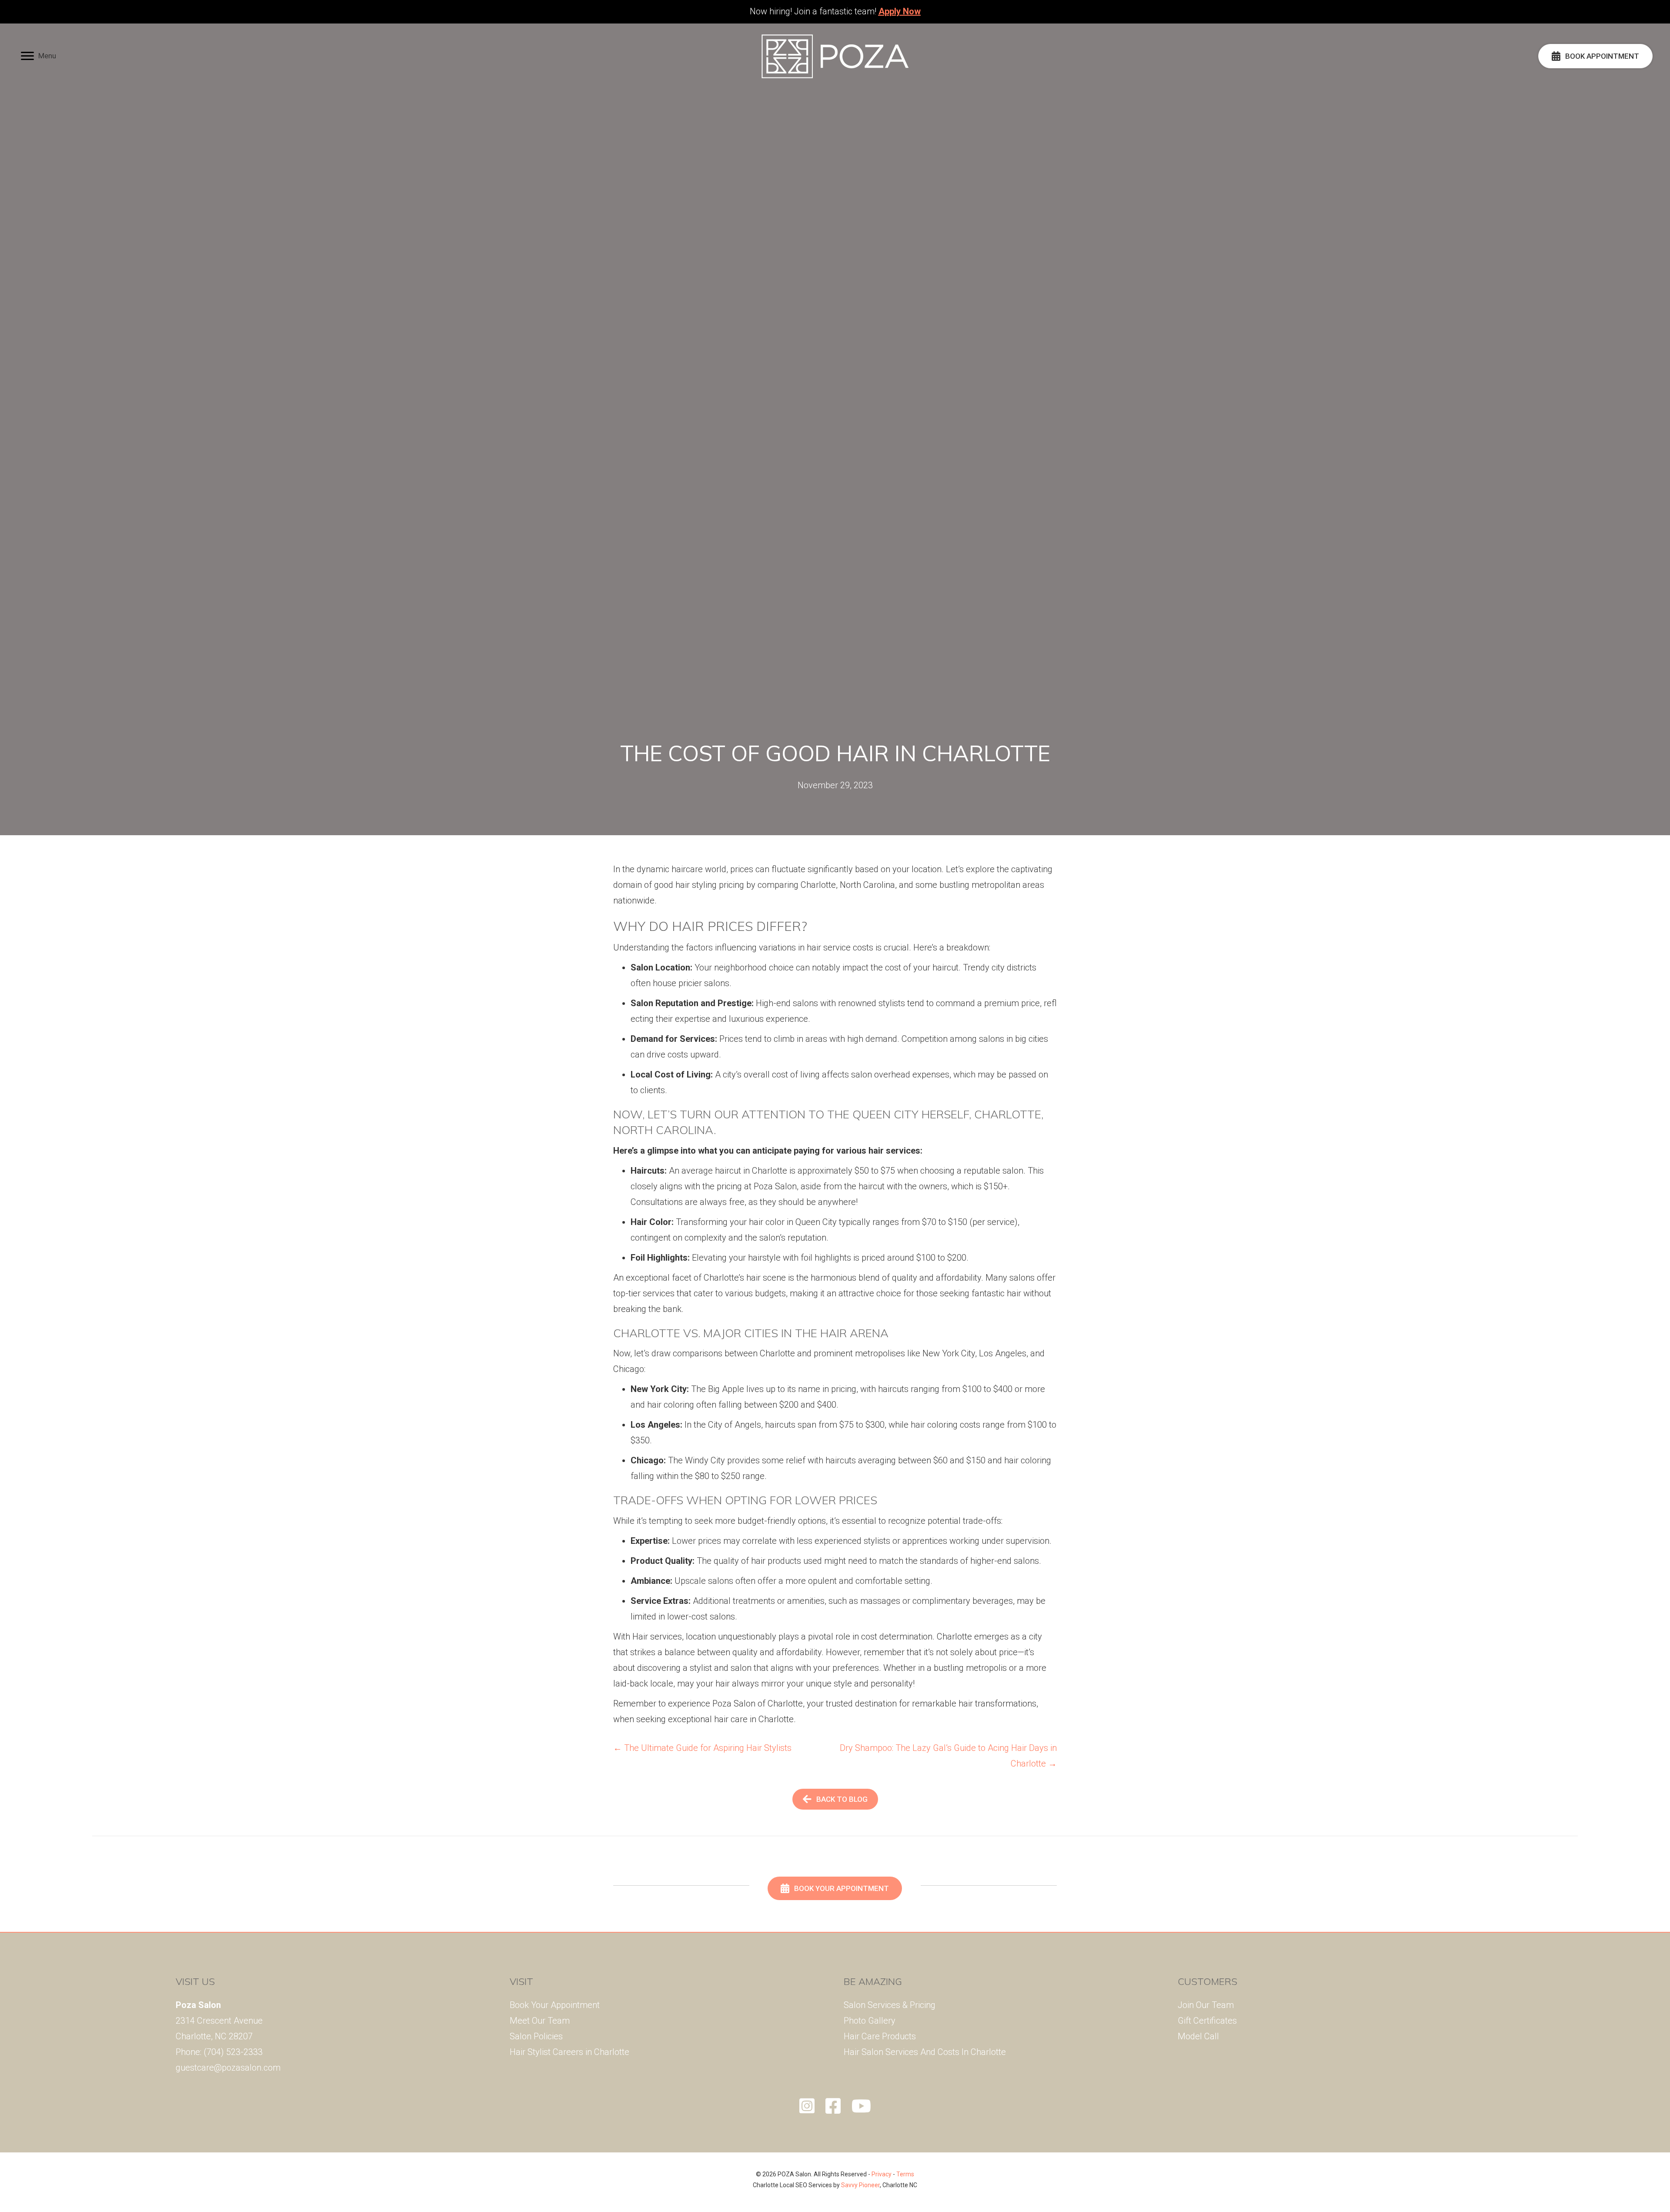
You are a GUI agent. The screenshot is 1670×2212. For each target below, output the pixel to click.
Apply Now (900, 11)
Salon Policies (536, 2036)
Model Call (1198, 2036)
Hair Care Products (880, 2036)
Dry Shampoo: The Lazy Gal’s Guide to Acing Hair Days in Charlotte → (948, 1756)
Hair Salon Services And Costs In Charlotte (925, 2052)
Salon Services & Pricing (890, 2005)
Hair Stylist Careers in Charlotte (569, 2052)
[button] (38, 56)
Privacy (882, 2174)
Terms (905, 2174)
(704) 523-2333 (233, 2052)
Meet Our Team (540, 2021)
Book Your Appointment (555, 2005)
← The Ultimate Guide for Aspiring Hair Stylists (702, 1748)
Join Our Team (1206, 2005)
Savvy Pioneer (860, 2185)
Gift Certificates (1207, 2021)
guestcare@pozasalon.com (228, 2068)
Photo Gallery (870, 2021)
